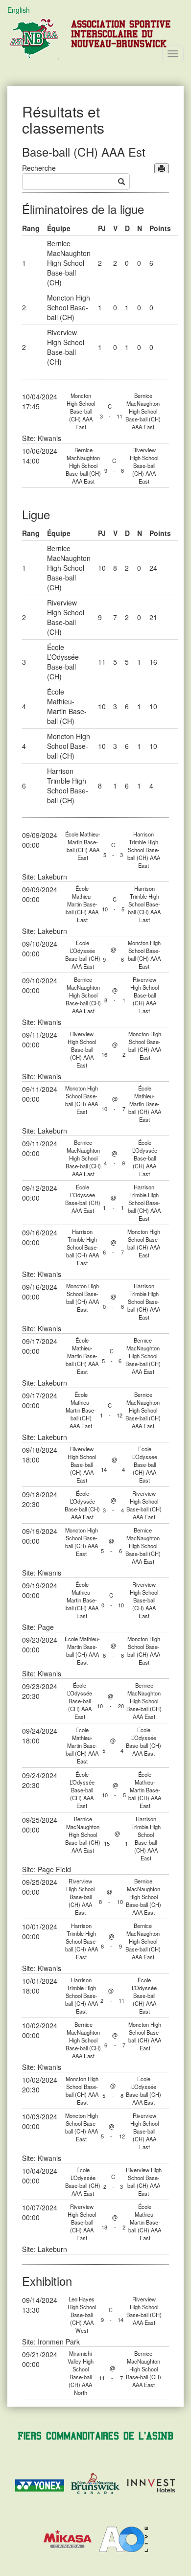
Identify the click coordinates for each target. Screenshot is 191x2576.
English (19, 10)
